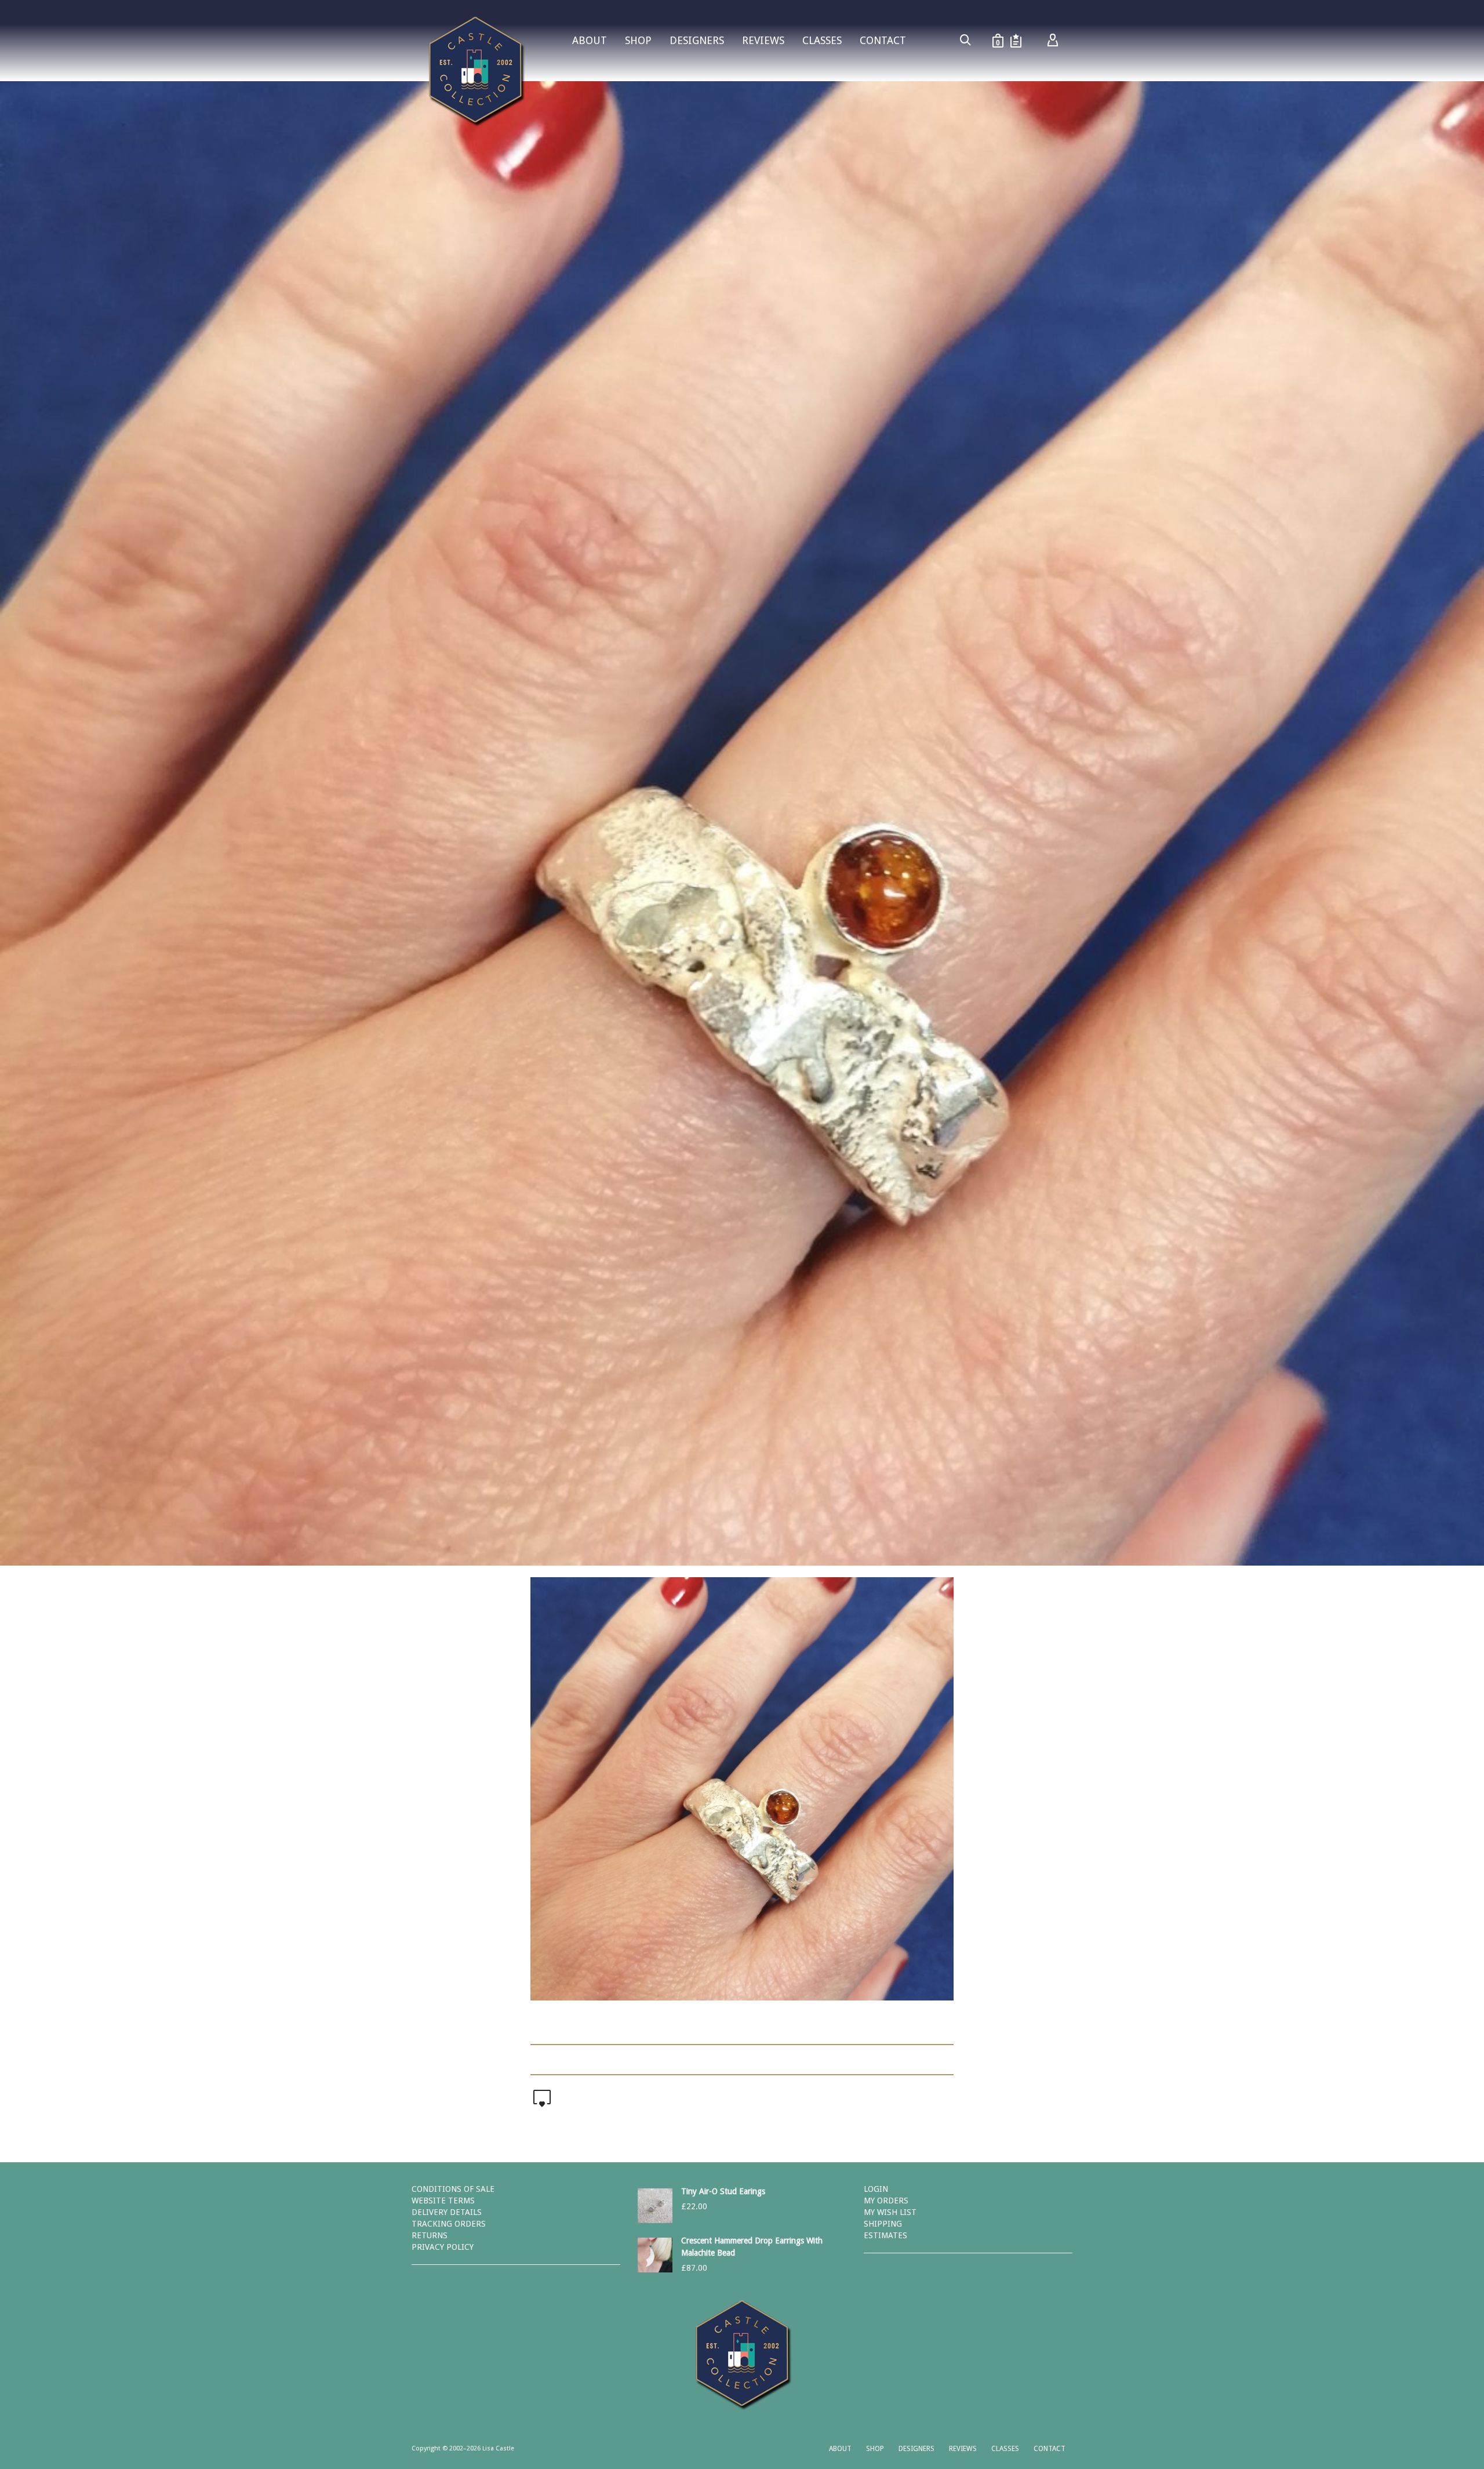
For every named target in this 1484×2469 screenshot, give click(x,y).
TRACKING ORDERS (449, 2224)
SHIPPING (883, 2224)
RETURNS (430, 2235)
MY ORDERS (886, 2201)
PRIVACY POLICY (443, 2247)
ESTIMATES (885, 2235)
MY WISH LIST (890, 2212)
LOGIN (876, 2189)
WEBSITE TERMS (443, 2201)
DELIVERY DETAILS (447, 2212)
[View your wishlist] (1016, 41)
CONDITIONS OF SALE (453, 2189)
